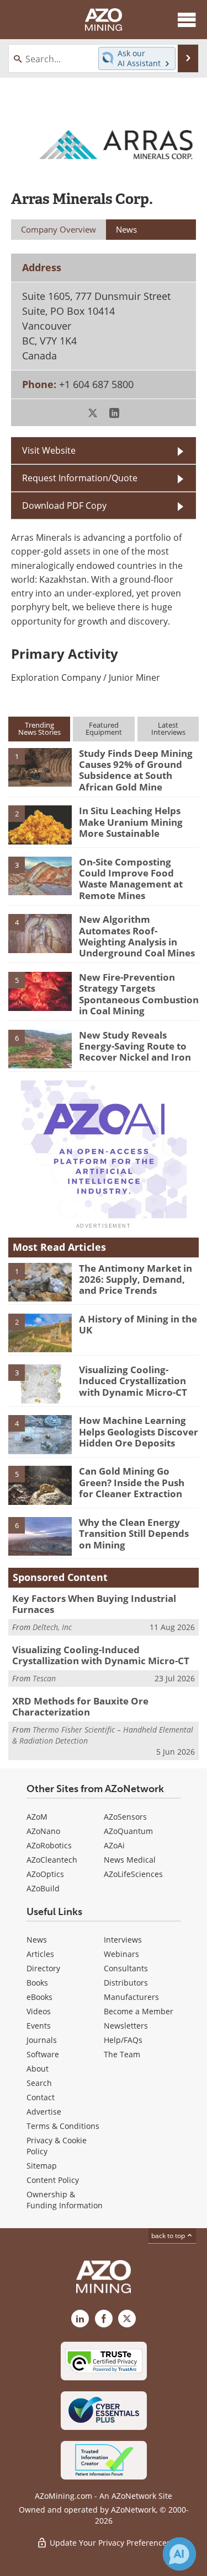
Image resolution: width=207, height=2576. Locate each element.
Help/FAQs (123, 2040)
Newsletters (126, 2026)
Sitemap (42, 2166)
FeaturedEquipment (104, 728)
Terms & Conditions (63, 2126)
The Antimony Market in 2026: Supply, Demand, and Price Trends (136, 1279)
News (37, 1940)
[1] (40, 766)
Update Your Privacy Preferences (109, 2543)
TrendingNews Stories (39, 728)
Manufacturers (131, 1997)
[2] (40, 824)
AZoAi (114, 1845)
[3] (40, 875)
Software (43, 2054)
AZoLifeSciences (133, 1874)
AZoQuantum (128, 1831)
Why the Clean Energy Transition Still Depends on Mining (134, 1534)
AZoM (37, 1817)
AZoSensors (125, 1817)
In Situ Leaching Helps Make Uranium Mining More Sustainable (131, 822)
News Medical (130, 1860)
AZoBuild (43, 1888)
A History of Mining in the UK (138, 1324)
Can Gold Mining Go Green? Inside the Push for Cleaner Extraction (132, 1482)
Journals (42, 2040)
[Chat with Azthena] (179, 2554)
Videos (39, 2011)
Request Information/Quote (80, 478)
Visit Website (49, 450)
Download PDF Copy (64, 505)
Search (39, 2083)
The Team (122, 2054)
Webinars (121, 1954)
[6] (40, 1048)
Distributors (126, 1983)
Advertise (44, 2112)
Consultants (126, 1968)
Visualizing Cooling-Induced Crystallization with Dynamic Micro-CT (133, 1381)
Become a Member (139, 2011)
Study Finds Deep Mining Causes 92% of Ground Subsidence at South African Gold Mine (136, 770)
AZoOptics (45, 1874)
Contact (41, 2097)
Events (39, 2026)
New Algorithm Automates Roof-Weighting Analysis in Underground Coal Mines (137, 936)
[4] (40, 933)
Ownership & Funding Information (65, 2200)
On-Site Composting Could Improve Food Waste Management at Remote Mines (131, 879)
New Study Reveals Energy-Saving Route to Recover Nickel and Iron (135, 1046)
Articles (40, 1954)
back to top (169, 2236)
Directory (43, 1968)
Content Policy (53, 2180)
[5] (40, 991)
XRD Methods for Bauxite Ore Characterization (80, 1706)
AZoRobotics (49, 1845)
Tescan (44, 1678)
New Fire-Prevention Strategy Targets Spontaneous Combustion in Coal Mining (139, 994)
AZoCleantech (52, 1860)
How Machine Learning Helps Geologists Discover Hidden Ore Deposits (139, 1432)
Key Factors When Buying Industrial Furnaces (94, 1604)
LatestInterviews (168, 728)
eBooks (39, 1997)
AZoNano (43, 1831)
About (38, 2069)
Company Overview (59, 229)
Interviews (123, 1940)
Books (37, 1983)
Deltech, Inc (52, 1627)
